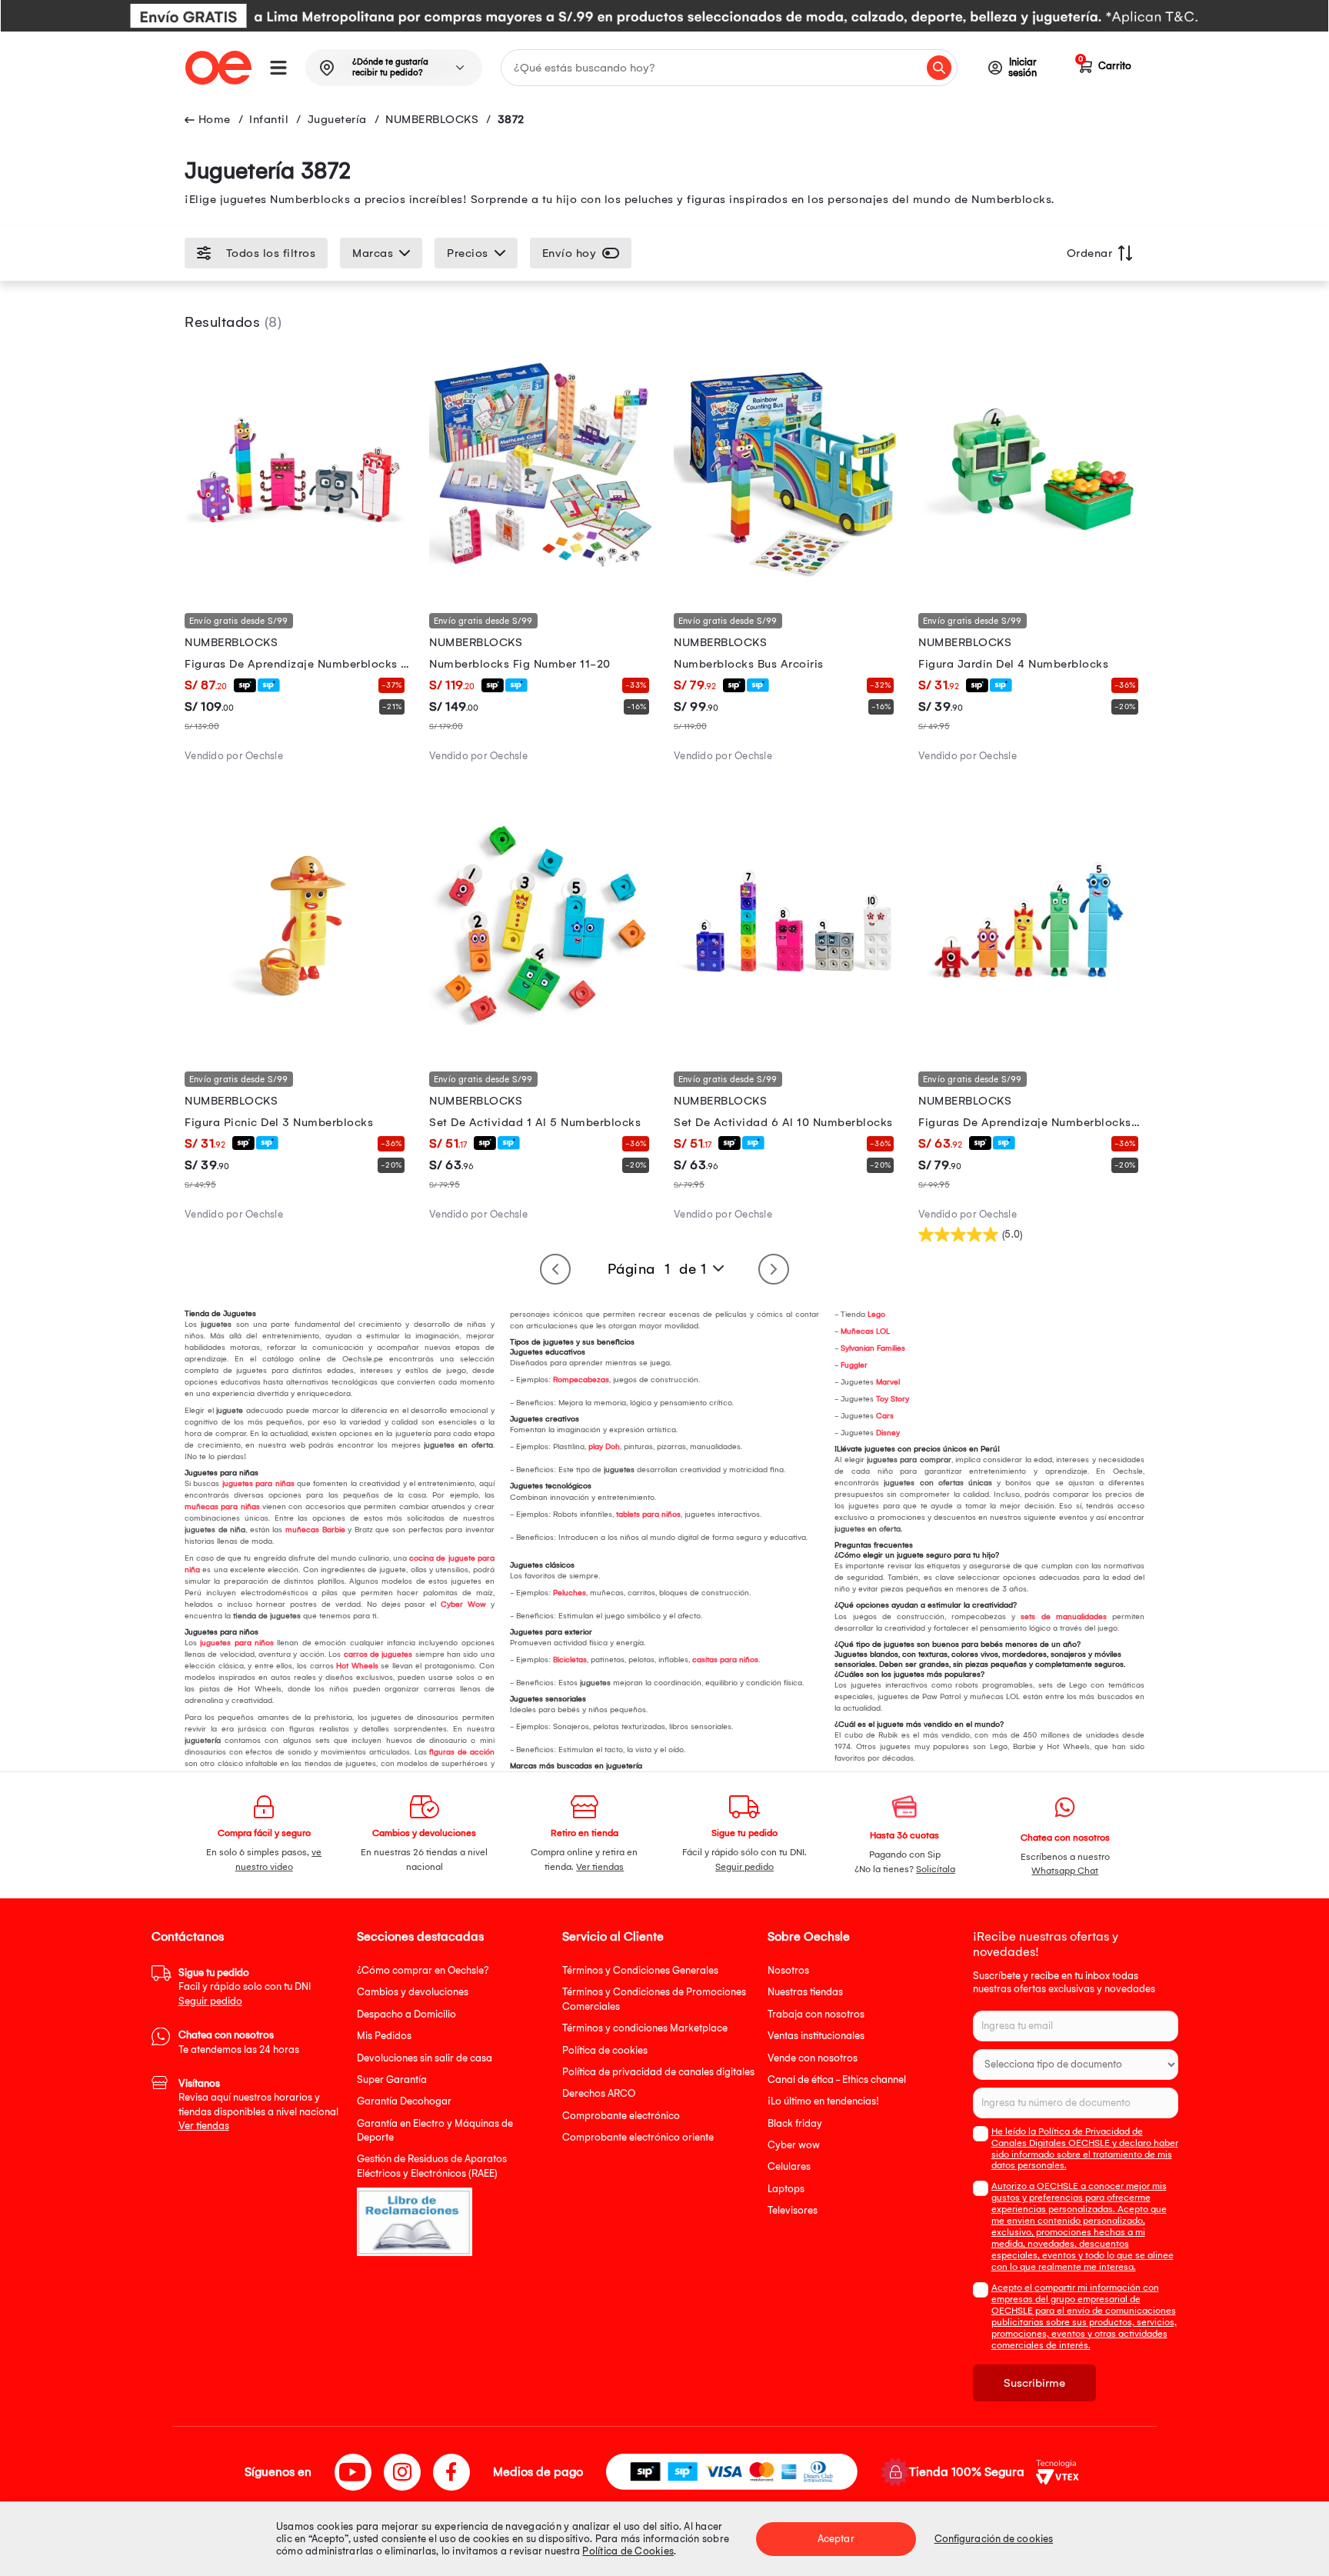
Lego (876, 1315)
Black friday (795, 2123)
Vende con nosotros (813, 2058)
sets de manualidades (1061, 1617)
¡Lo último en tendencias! (823, 2101)
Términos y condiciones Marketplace (645, 2028)
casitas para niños (725, 1660)
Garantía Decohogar (404, 2101)
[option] (664, 16)
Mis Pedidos (384, 2036)
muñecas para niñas (222, 1507)
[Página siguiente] (774, 1269)
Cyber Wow (463, 1605)
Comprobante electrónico (621, 2116)
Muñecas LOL (865, 1331)
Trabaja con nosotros (816, 2014)
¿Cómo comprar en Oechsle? (423, 1970)
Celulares (789, 2166)
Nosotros (788, 1970)
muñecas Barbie (313, 1530)
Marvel (888, 1382)
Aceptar (836, 2539)
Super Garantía (392, 2079)
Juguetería (337, 119)
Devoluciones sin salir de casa (425, 2058)
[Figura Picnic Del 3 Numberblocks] (298, 1036)
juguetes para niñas (258, 1484)
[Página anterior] (555, 1269)
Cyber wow (794, 2145)
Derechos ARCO (599, 2093)
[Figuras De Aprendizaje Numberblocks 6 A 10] (298, 578)
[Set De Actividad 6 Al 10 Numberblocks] (787, 1036)
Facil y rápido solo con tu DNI (245, 1987)
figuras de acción (461, 1752)
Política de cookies (605, 2050)
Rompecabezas (581, 1380)
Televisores (793, 2210)
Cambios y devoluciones (413, 1992)
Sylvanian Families (873, 1348)
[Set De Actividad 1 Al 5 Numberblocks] (542, 1036)
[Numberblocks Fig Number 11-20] (542, 578)
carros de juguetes (376, 1655)
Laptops (786, 2189)
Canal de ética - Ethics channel (837, 2079)
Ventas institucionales (816, 2036)
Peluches (570, 1593)
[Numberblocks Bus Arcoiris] (787, 578)
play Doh (604, 1447)
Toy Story (893, 1399)
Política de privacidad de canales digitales (658, 2072)
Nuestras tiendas (805, 1992)
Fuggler (854, 1365)
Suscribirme (1034, 2383)
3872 (511, 119)
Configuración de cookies (994, 2539)
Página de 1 (657, 1269)
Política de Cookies (628, 2551)
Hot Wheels (357, 1666)
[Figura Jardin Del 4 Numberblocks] (1031, 578)
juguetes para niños (237, 1643)
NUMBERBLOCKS (432, 119)
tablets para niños (648, 1515)
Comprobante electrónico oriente (638, 2137)
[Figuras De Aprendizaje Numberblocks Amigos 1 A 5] (1031, 1036)
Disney (888, 1433)
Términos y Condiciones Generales (640, 1970)
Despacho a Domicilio (406, 2014)
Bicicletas (570, 1660)
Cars (885, 1416)
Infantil (269, 119)
